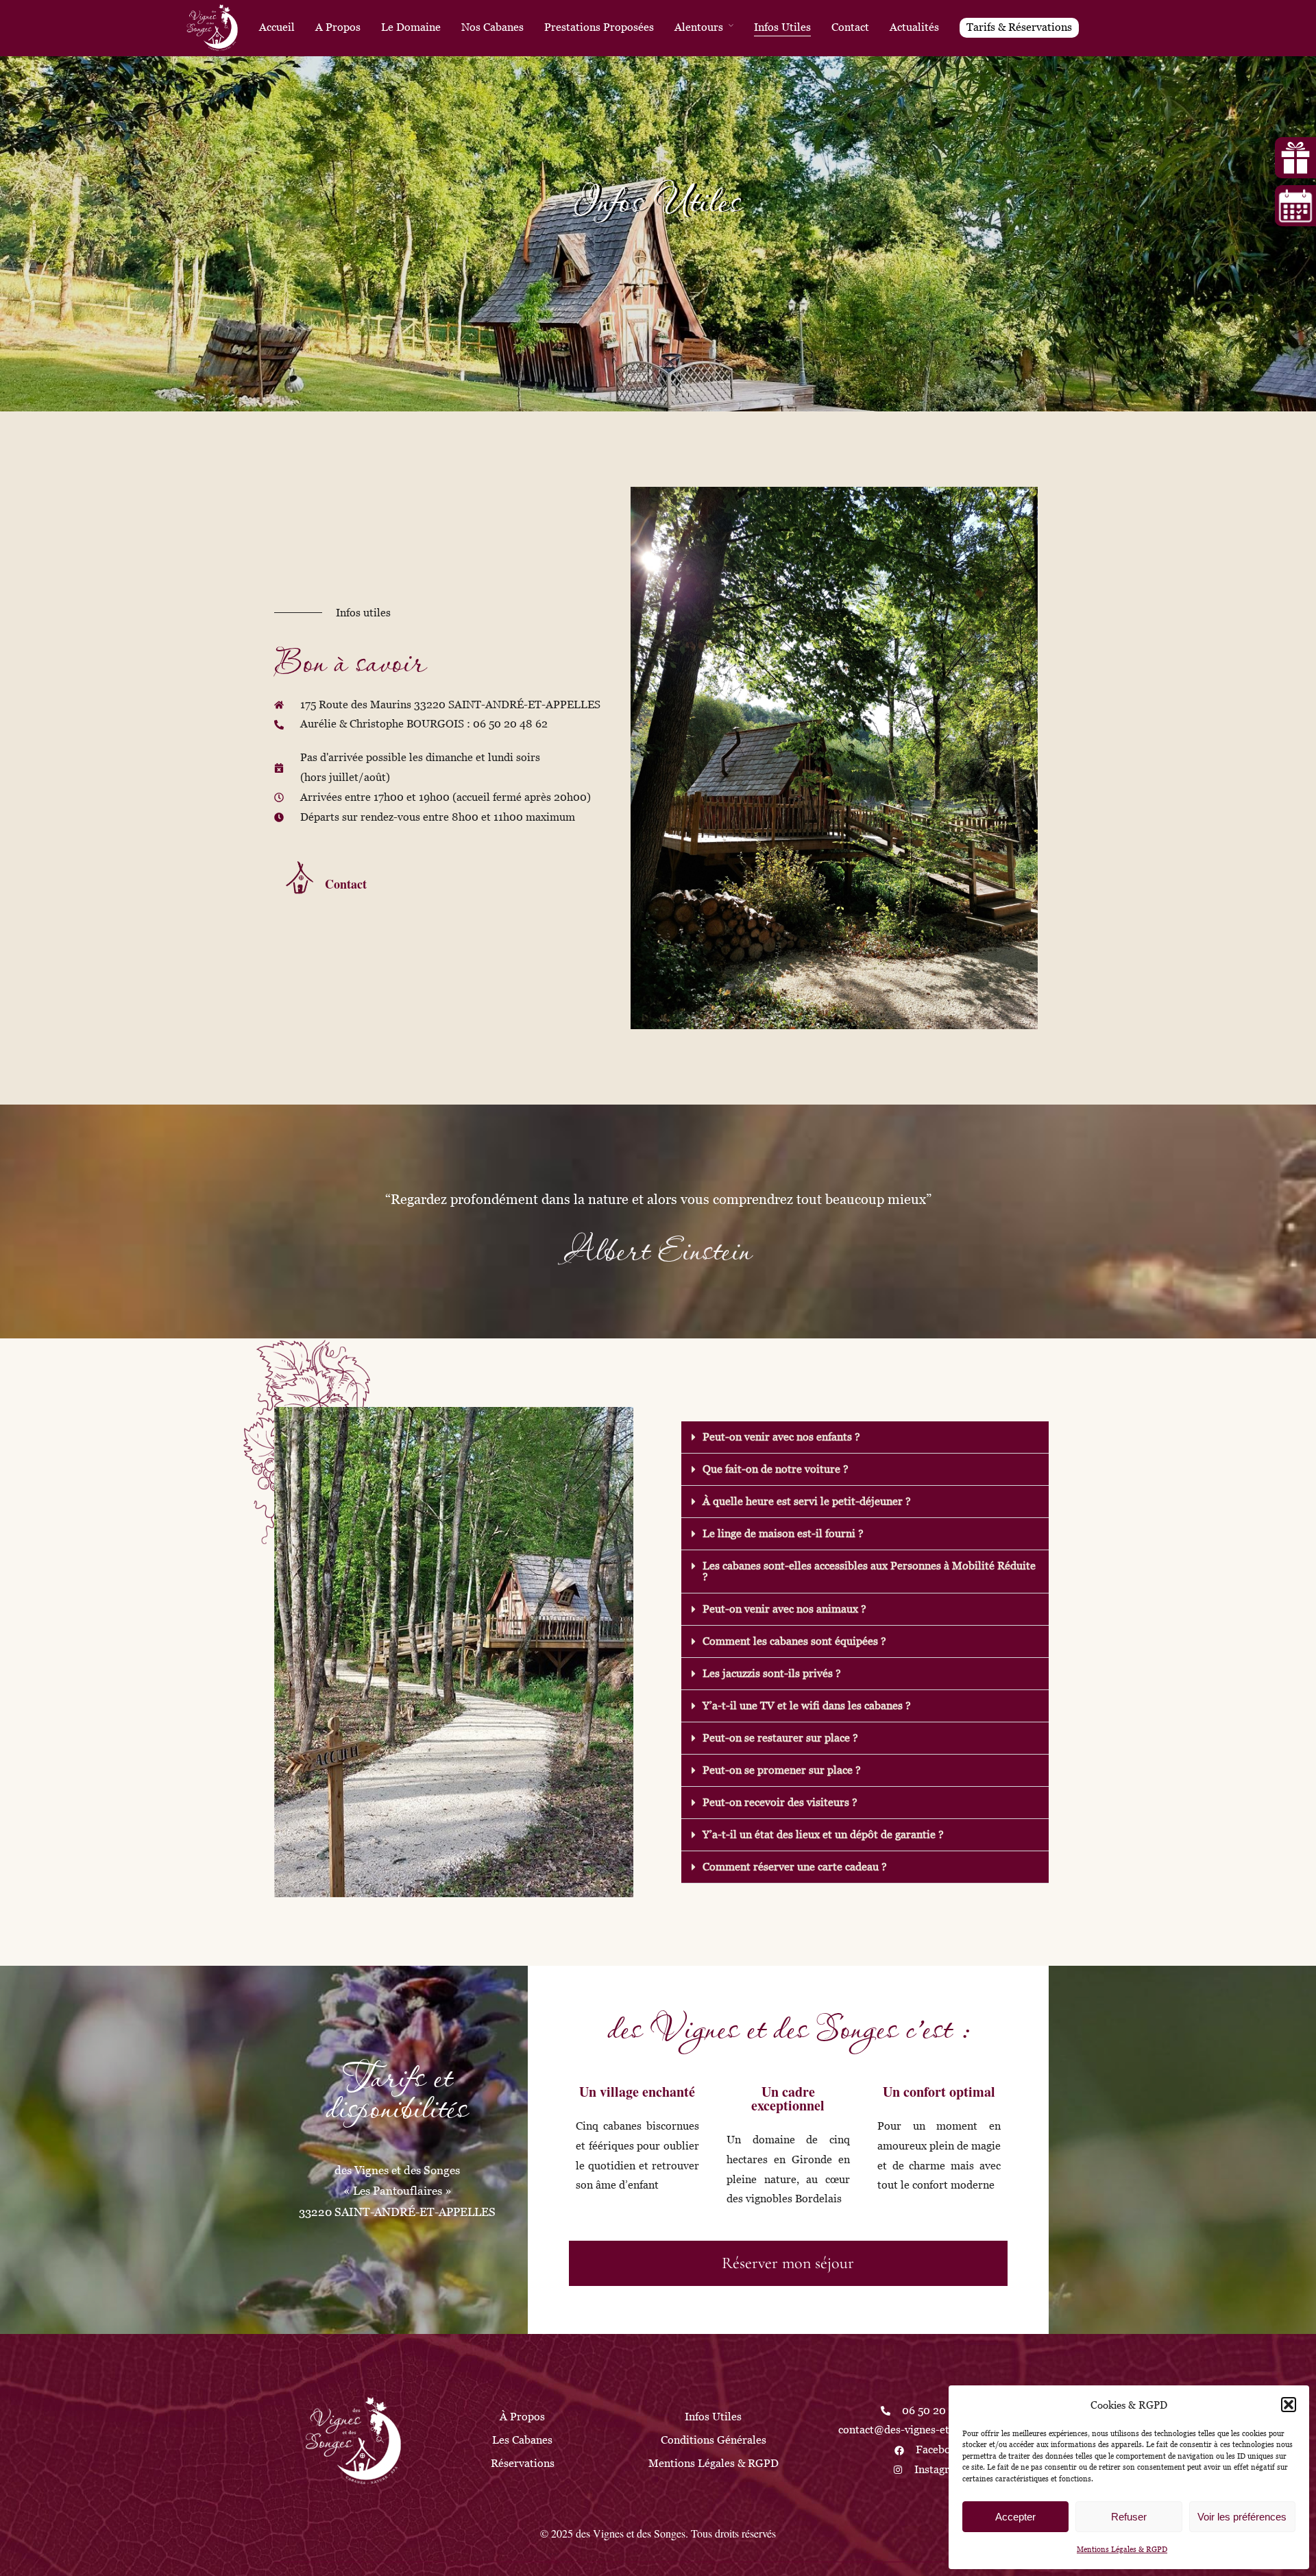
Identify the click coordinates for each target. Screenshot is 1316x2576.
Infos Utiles (782, 27)
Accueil (277, 27)
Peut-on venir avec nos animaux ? (784, 1609)
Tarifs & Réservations (1019, 27)
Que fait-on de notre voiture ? (776, 1469)
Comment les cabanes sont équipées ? (794, 1641)
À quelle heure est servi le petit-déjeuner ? (807, 1501)
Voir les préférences (1242, 2517)
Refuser (1129, 2517)
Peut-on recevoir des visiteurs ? (780, 1802)
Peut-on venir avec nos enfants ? (781, 1437)
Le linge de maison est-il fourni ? (783, 1533)
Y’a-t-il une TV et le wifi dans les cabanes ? (807, 1706)
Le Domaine (411, 27)
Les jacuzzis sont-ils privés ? (772, 1673)
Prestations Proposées (599, 27)
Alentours (699, 27)
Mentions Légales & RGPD (1122, 2549)
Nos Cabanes (492, 27)
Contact (850, 27)
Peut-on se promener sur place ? (782, 1770)
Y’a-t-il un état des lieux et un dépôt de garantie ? (823, 1834)
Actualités (914, 27)
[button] (1289, 2405)
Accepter (1015, 2517)
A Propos (338, 27)
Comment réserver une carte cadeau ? (795, 1867)
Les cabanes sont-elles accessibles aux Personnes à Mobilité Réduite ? (869, 1571)
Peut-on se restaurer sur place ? (780, 1738)
